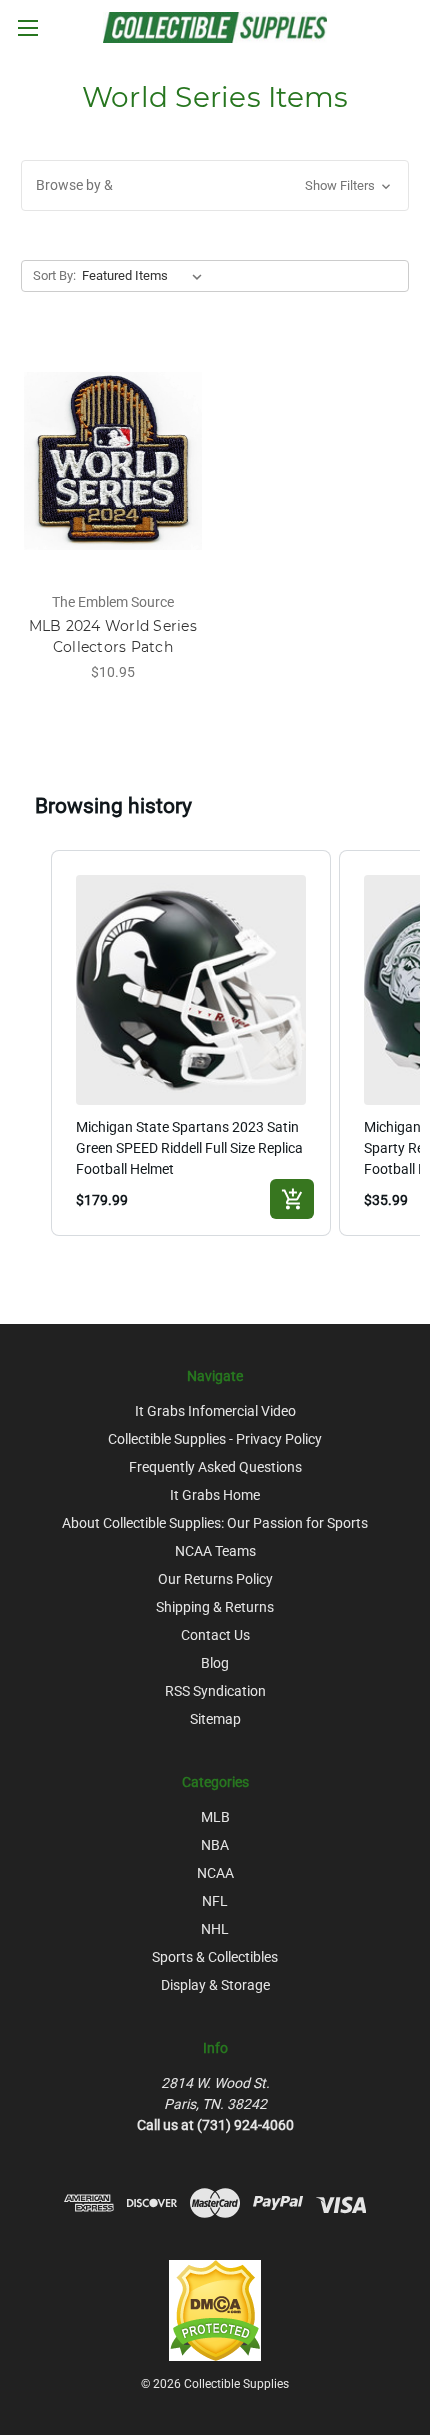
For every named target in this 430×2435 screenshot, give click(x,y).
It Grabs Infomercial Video (215, 1411)
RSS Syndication (215, 1691)
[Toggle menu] (27, 27)
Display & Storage (215, 1985)
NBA (215, 1845)
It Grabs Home (215, 1495)
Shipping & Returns (215, 1607)
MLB (215, 1817)
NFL (215, 1901)
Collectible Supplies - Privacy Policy (215, 1439)
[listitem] (191, 1043)
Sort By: (54, 275)
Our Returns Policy (215, 1579)
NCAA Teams (215, 1551)
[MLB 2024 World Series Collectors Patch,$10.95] (113, 461)
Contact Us (215, 1635)
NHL (215, 1929)
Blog (215, 1663)
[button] (215, 185)
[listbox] (146, 276)
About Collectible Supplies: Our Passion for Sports (215, 1523)
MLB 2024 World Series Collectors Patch (113, 636)
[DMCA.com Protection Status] (215, 2310)
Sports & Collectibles (215, 1957)
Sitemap (215, 1719)
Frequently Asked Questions (215, 1467)
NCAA (215, 1873)
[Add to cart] (292, 1199)
